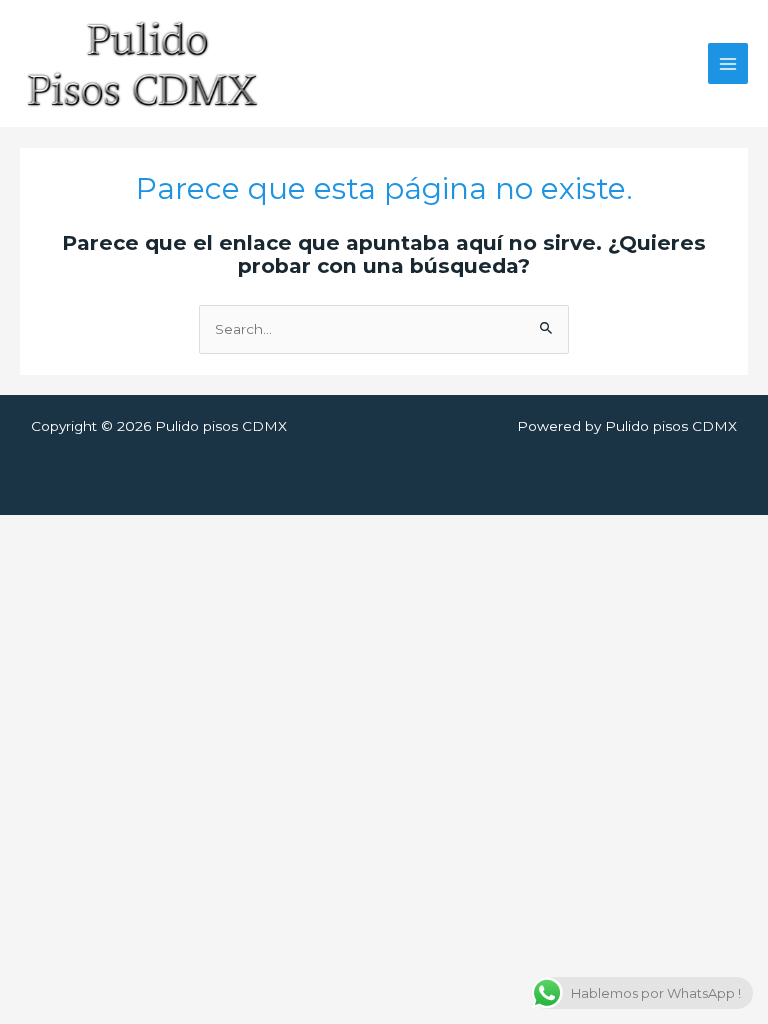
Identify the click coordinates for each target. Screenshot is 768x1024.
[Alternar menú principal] (728, 63)
